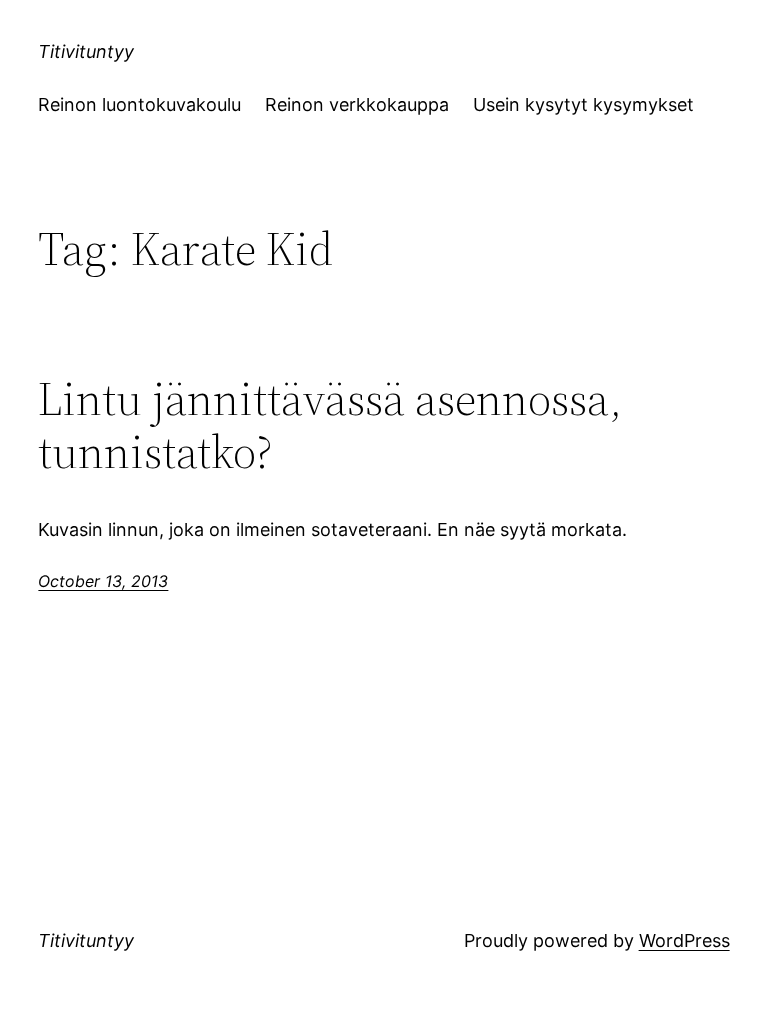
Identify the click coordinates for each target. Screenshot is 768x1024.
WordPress (684, 940)
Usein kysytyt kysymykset (583, 104)
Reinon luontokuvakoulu (139, 104)
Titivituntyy (86, 51)
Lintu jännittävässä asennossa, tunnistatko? (330, 425)
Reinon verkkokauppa (357, 104)
